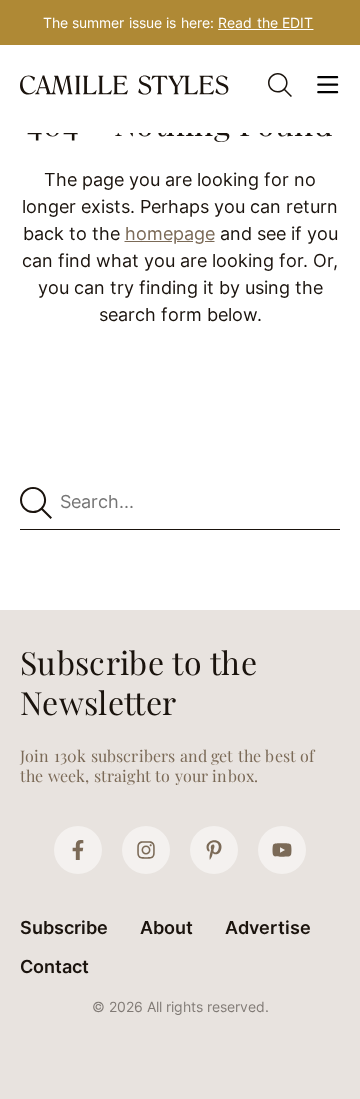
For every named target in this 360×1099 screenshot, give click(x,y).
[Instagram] (146, 850)
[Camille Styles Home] (126, 85)
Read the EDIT (265, 22)
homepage (170, 233)
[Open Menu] (328, 85)
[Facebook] (78, 850)
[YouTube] (282, 850)
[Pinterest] (214, 850)
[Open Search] (280, 85)
